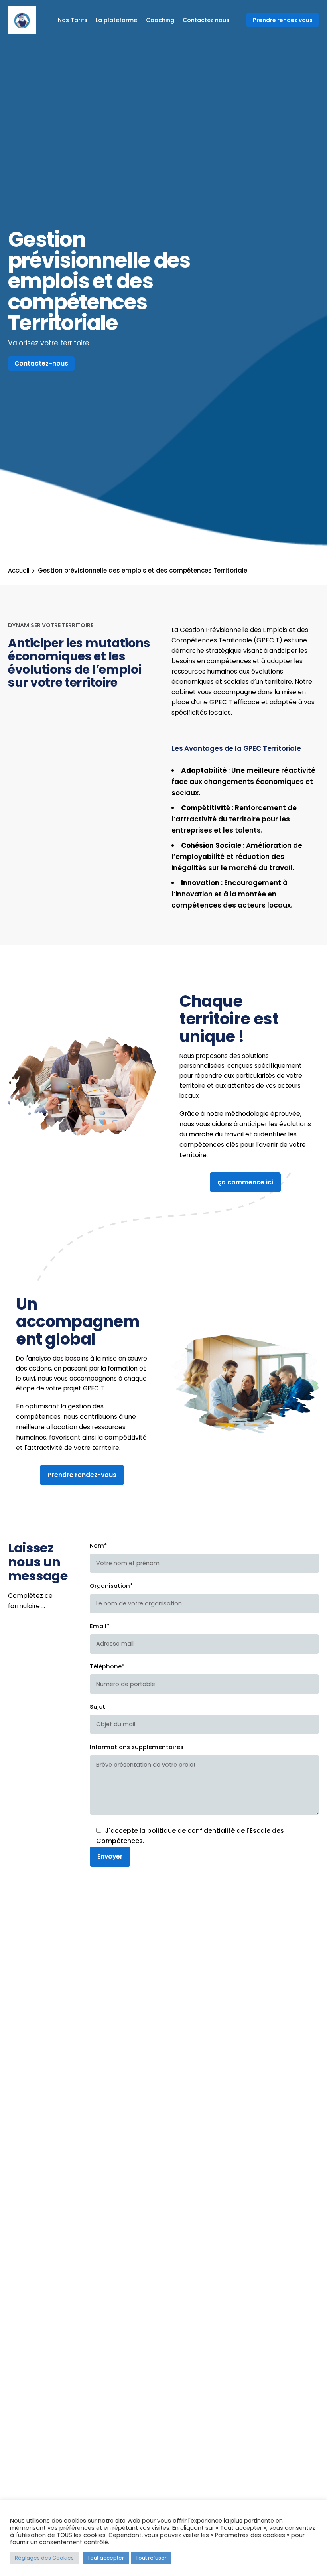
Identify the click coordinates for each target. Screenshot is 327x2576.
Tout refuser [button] (151, 2558)
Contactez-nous (41, 363)
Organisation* (111, 1586)
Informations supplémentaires (137, 1747)
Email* (99, 1626)
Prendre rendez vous (283, 20)
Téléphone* (107, 1666)
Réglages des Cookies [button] (44, 2558)
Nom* (98, 1546)
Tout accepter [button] (106, 2558)
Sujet (98, 1707)
